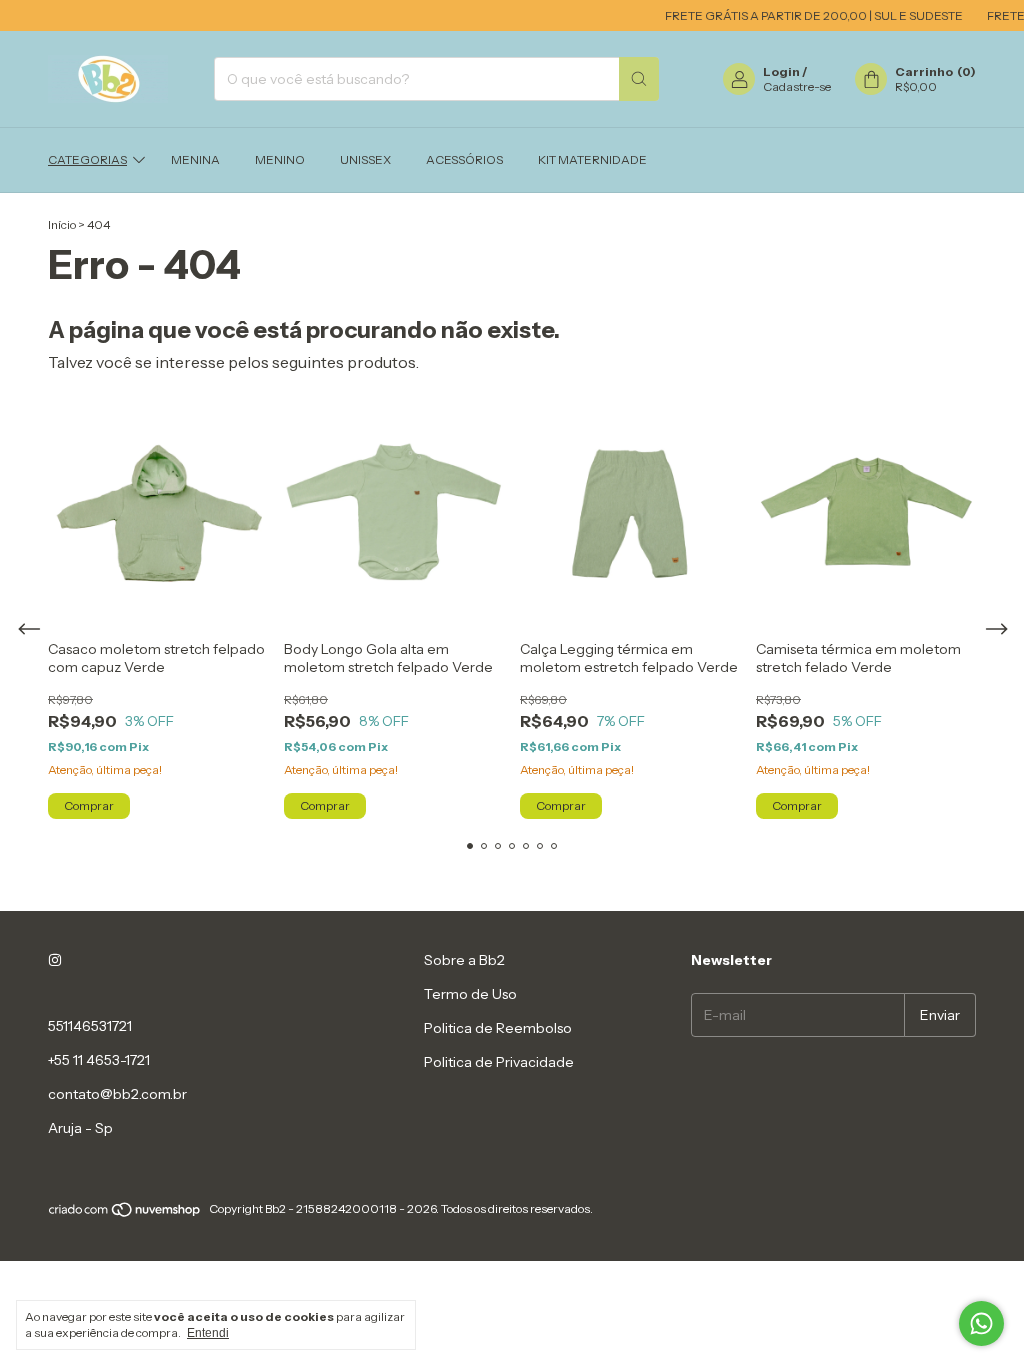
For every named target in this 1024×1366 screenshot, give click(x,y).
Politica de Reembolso (498, 1028)
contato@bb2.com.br (117, 1094)
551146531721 (90, 1026)
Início (62, 224)
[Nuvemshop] (125, 1213)
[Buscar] (639, 79)
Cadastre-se (797, 86)
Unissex (365, 159)
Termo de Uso (470, 994)
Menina (195, 159)
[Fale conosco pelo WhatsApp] (981, 1323)
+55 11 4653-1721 (99, 1060)
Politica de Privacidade (499, 1062)
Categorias (87, 159)
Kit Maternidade (592, 159)
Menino (280, 159)
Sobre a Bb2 (464, 960)
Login (781, 71)
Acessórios (464, 159)
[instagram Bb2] (55, 960)
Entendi (208, 1333)
